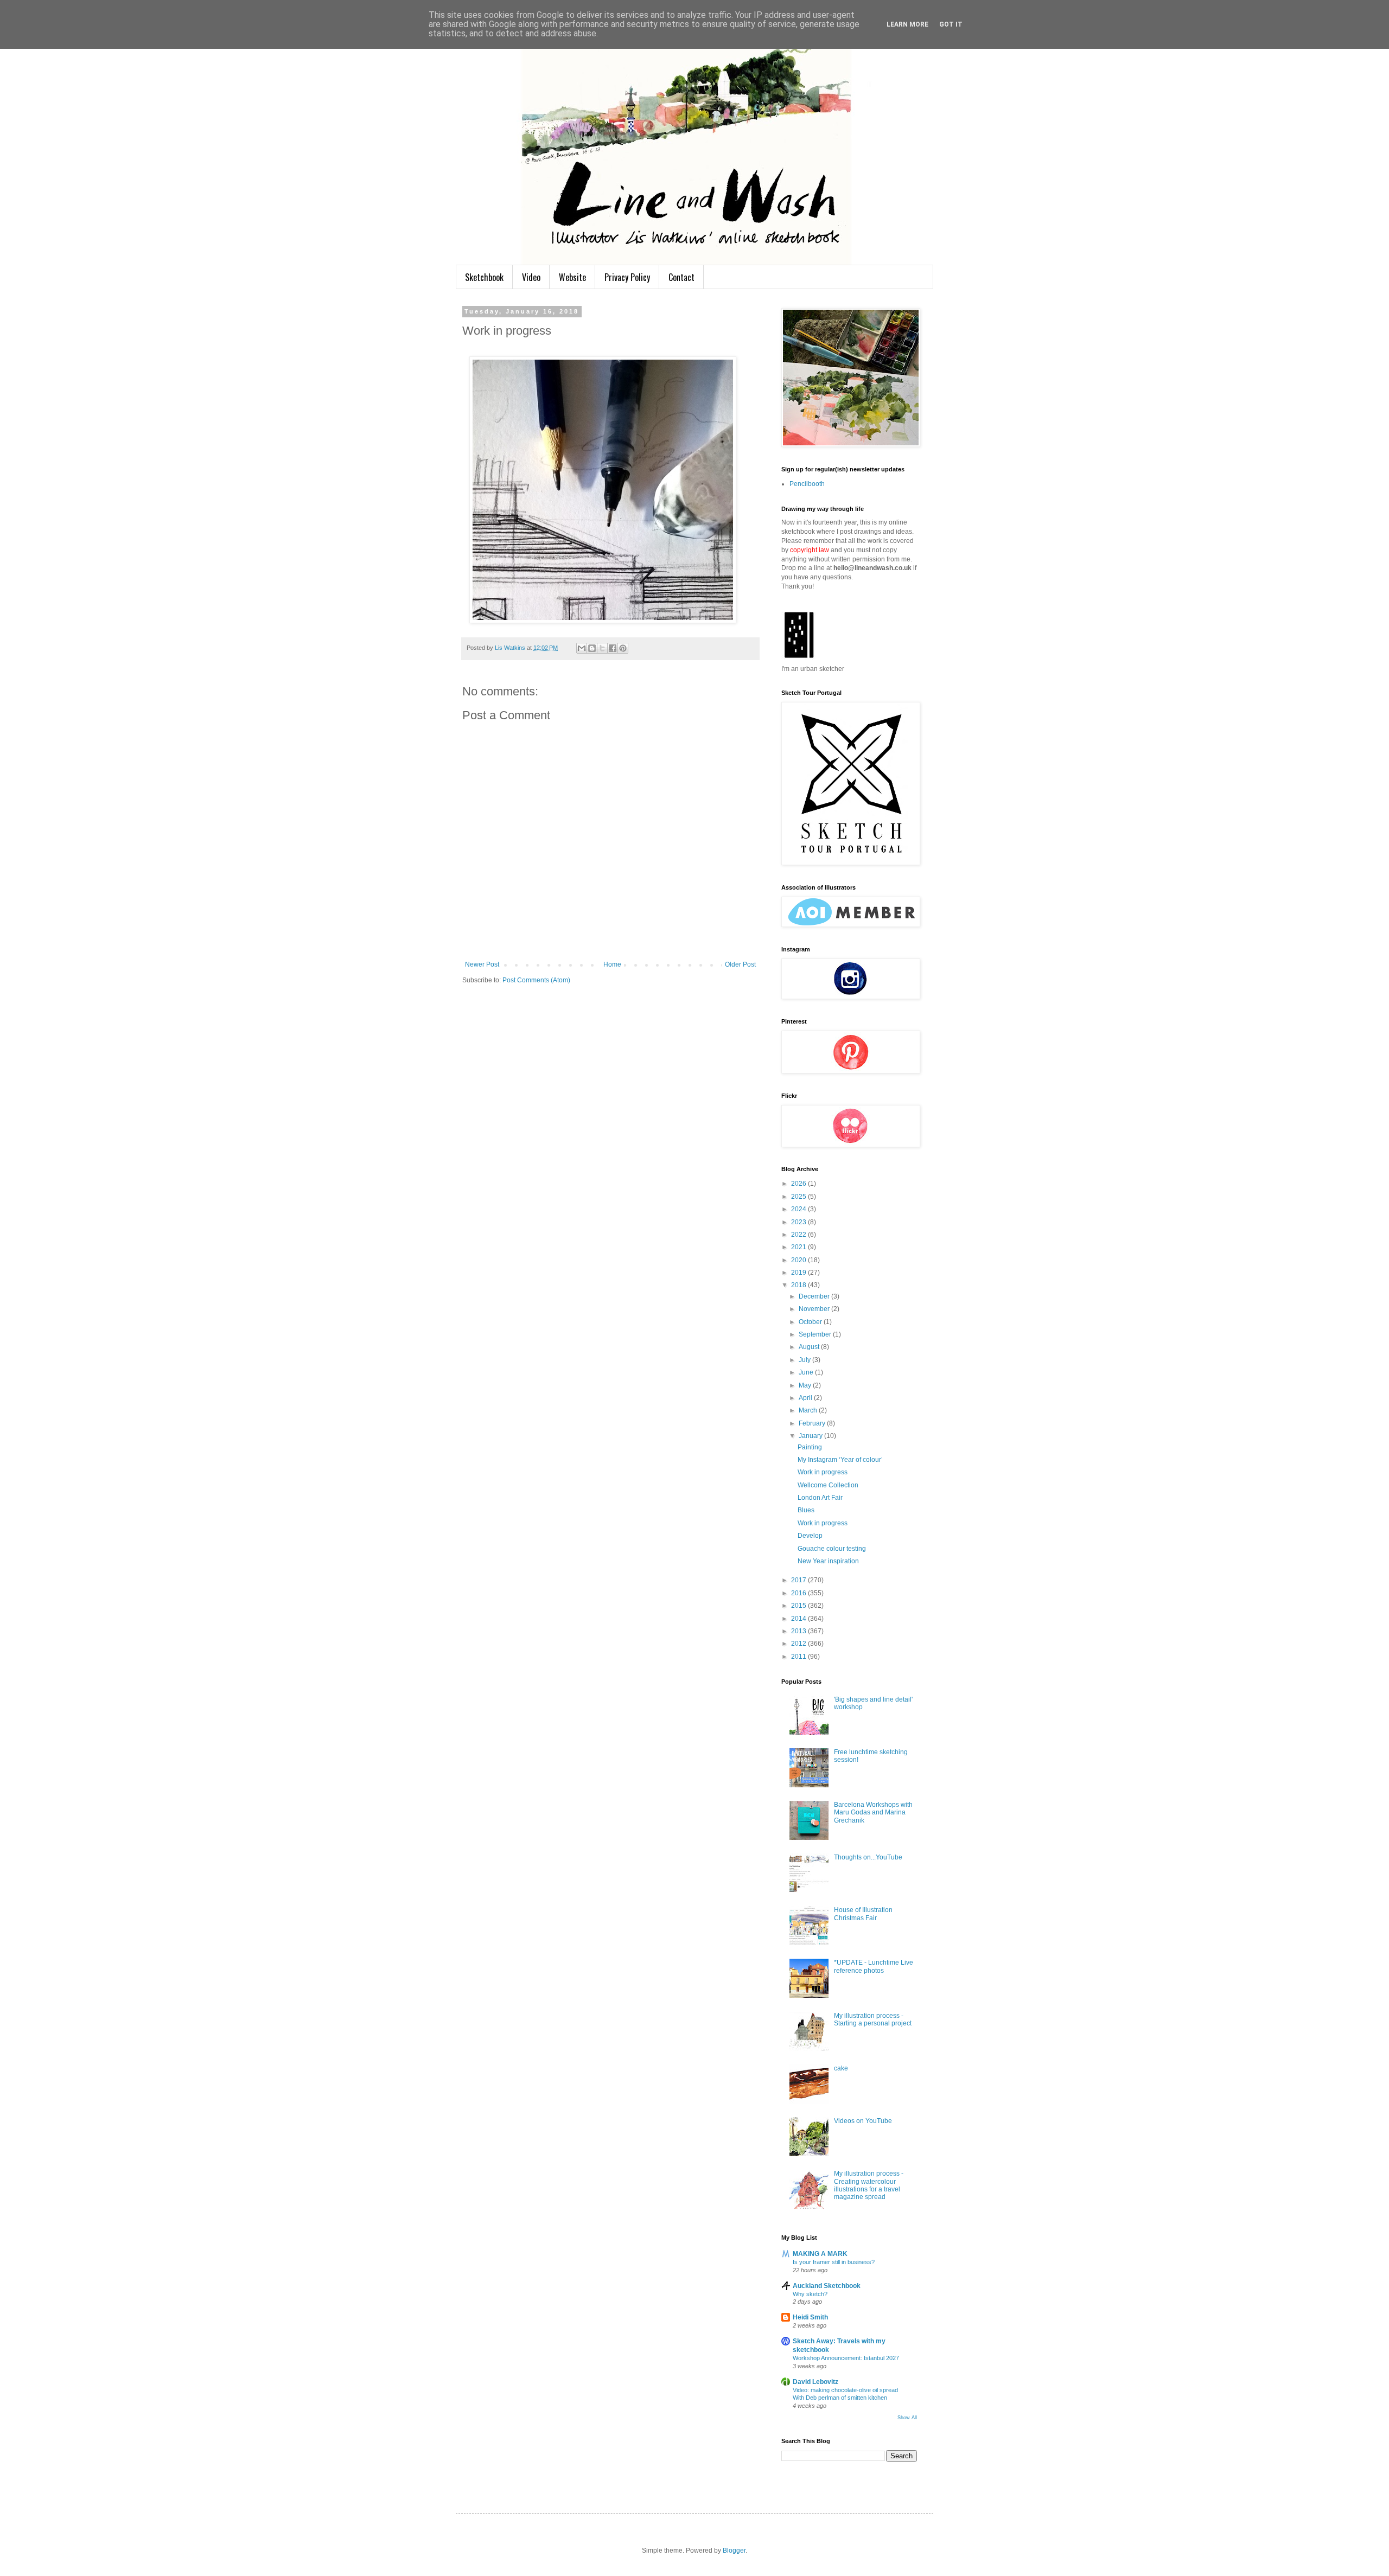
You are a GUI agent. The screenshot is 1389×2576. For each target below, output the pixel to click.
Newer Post (482, 964)
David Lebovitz (815, 2382)
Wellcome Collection (828, 1485)
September (816, 1334)
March (809, 1410)
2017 (799, 1580)
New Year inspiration (828, 1561)
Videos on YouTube (863, 2121)
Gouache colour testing (832, 1549)
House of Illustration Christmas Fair (863, 1914)
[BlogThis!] (592, 648)
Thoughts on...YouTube (868, 1857)
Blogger (734, 2551)
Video (531, 277)
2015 (799, 1606)
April (806, 1398)
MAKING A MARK (820, 2254)
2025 (799, 1197)
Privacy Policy (627, 277)
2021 (799, 1247)
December (815, 1296)
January (811, 1436)
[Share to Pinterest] (623, 648)
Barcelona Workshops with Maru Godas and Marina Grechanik (873, 1813)
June (807, 1372)
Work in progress (823, 1472)
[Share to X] (602, 648)
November (815, 1309)
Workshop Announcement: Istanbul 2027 (846, 2358)
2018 (799, 1285)
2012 (799, 1644)
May (806, 1385)
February (813, 1423)
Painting (810, 1447)
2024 (799, 1209)
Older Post (740, 964)
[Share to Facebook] (613, 648)
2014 (799, 1619)
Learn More (907, 24)
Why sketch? (810, 2294)
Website (572, 277)
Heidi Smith (810, 2317)
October (811, 1322)
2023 (799, 1222)
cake (841, 2068)
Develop (810, 1536)
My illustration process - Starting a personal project (873, 2019)
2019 (799, 1273)
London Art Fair (820, 1498)
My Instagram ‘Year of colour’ (840, 1460)
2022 (799, 1235)
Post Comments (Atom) (536, 980)
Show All (907, 2418)
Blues (806, 1510)
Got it (951, 24)
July (805, 1360)
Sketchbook (484, 277)
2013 (799, 1631)
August (810, 1347)
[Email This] (582, 648)
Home (612, 964)
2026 (799, 1184)
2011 (799, 1657)
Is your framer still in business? (834, 2262)
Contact (681, 277)
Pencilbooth (807, 484)
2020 (799, 1260)
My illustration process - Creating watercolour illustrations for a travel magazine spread (869, 2185)
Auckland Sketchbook (827, 2286)
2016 (799, 1593)
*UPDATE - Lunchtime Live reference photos (874, 1966)
